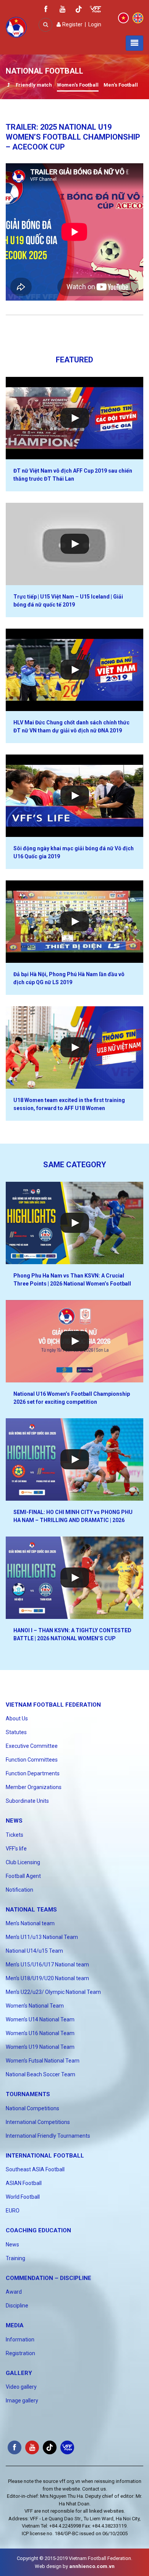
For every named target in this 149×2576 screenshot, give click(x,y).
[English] (138, 18)
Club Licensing (23, 1862)
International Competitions (38, 2122)
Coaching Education (38, 2230)
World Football (23, 2197)
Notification (19, 1890)
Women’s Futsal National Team (43, 2061)
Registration (20, 2353)
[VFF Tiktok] (79, 10)
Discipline (17, 2306)
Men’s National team (30, 1923)
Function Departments (33, 1773)
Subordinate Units (27, 1801)
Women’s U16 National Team (40, 2033)
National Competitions (32, 2108)
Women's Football (78, 85)
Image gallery (22, 2401)
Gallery (19, 2373)
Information (20, 2339)
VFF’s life (16, 1849)
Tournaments (28, 2094)
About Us (17, 1718)
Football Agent (23, 1876)
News (14, 1821)
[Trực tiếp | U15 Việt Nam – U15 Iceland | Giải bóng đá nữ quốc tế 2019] (74, 544)
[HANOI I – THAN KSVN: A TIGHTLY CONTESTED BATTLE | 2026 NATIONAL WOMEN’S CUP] (74, 1578)
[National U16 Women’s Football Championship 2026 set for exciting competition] (74, 1341)
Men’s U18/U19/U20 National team (47, 1978)
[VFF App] (96, 10)
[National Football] (8, 86)
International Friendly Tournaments (48, 2136)
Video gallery (21, 2387)
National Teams (31, 1910)
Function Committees (32, 1760)
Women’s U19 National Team (40, 2047)
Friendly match (34, 85)
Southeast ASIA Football (35, 2169)
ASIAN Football (24, 2183)
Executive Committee (32, 1746)
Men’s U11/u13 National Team (42, 1937)
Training (15, 2258)
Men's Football (121, 85)
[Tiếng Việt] (123, 18)
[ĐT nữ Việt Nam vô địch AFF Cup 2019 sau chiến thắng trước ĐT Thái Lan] (74, 418)
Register (72, 24)
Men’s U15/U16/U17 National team (47, 1965)
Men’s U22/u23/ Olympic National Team (53, 1992)
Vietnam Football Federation (53, 1705)
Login (95, 24)
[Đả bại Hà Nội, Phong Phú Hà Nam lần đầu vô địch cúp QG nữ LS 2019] (74, 922)
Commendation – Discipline (49, 2278)
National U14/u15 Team (34, 1951)
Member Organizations (34, 1787)
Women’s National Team (35, 2006)
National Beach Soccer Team (40, 2074)
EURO (13, 2211)
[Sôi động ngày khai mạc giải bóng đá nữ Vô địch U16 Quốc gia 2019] (74, 796)
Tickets (15, 1835)
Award (14, 2292)
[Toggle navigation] (134, 43)
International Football (45, 2156)
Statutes (16, 1732)
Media (15, 2325)
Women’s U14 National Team (40, 2019)
